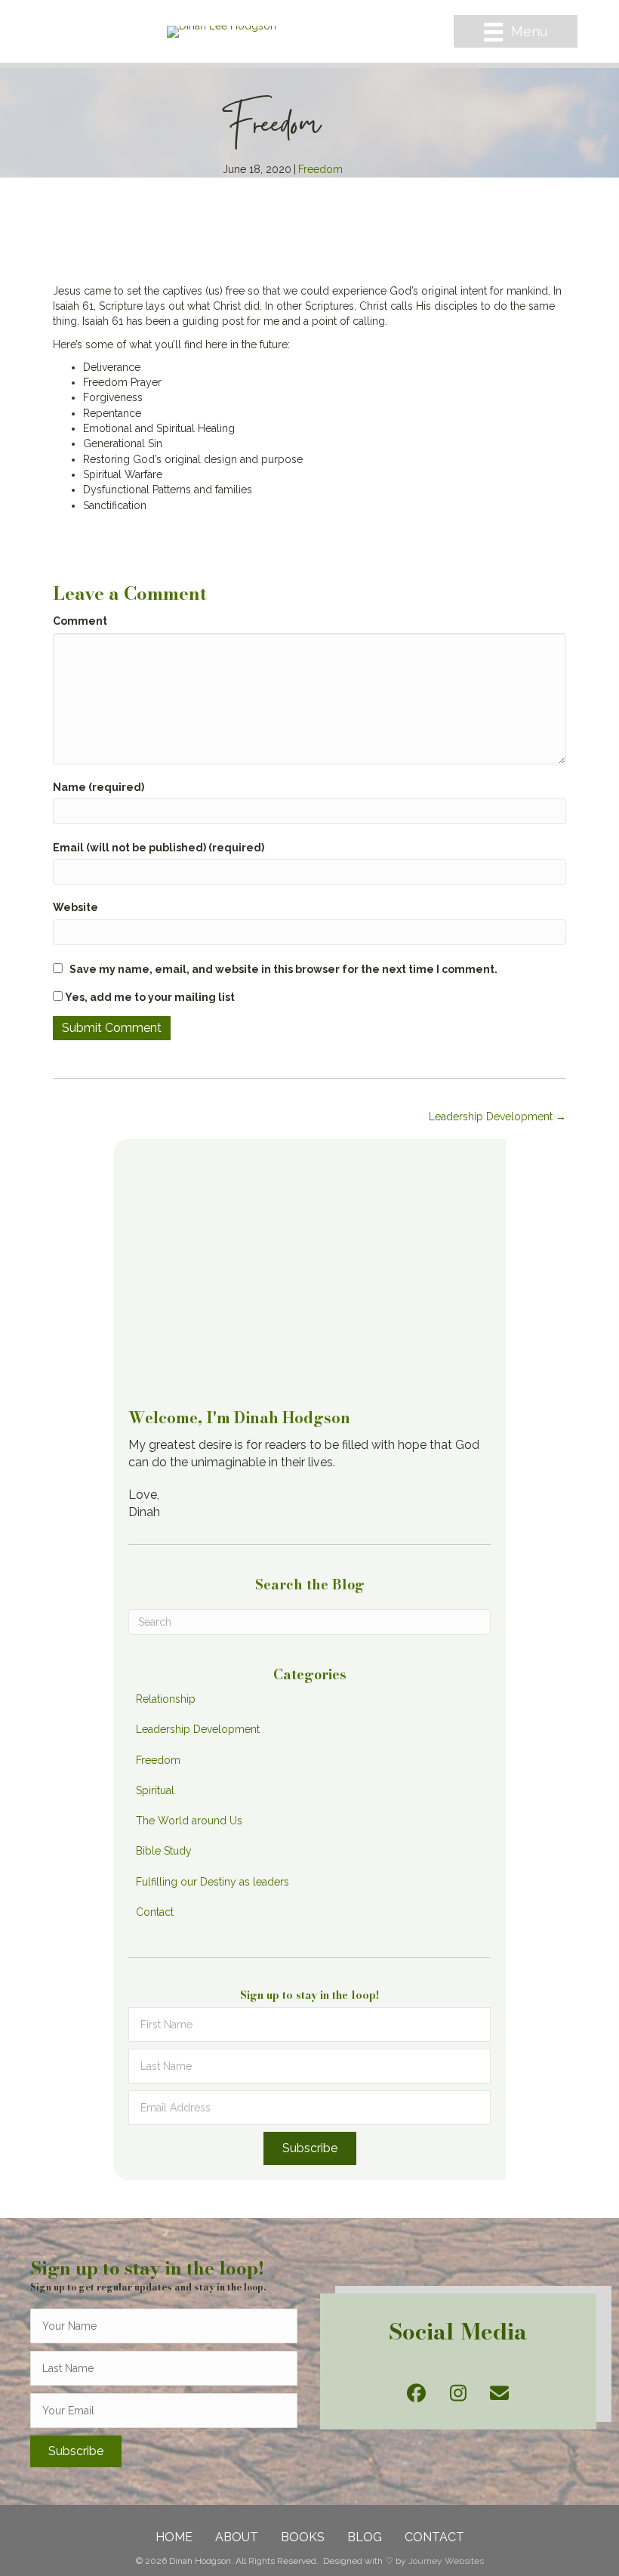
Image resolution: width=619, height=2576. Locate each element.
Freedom (320, 169)
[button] (310, 2148)
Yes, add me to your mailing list (149, 997)
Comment (80, 621)
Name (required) (99, 787)
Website (75, 907)
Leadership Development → (497, 1117)
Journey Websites (446, 2561)
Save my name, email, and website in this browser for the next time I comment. (283, 969)
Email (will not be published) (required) (159, 848)
